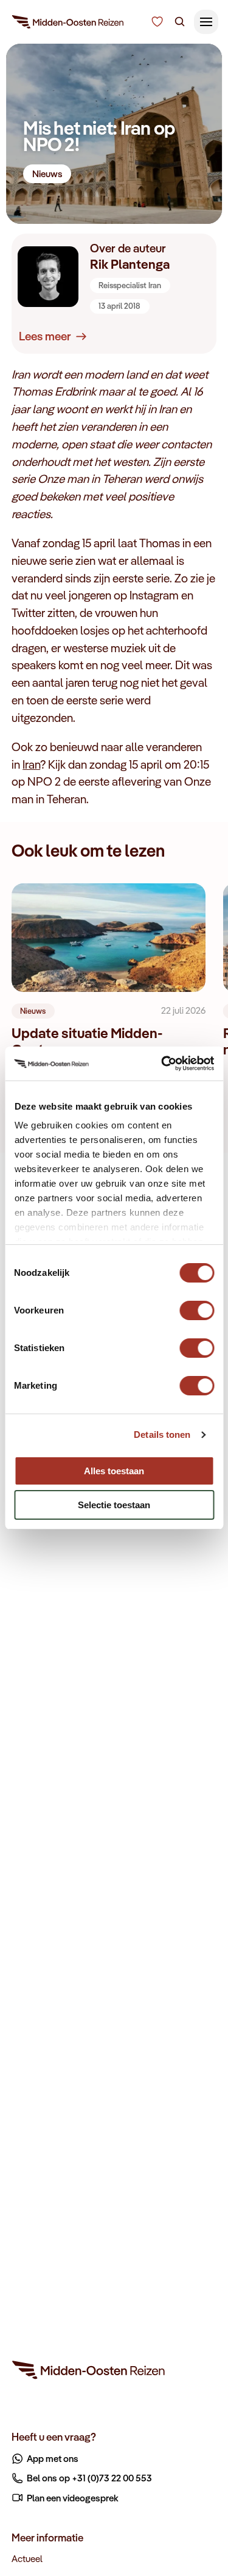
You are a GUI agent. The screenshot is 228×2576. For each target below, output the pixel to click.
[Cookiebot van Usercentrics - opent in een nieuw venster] (162, 1064)
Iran (31, 764)
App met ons (53, 2458)
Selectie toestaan (114, 1505)
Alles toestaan (114, 1471)
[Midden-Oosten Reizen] (68, 24)
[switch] (197, 1305)
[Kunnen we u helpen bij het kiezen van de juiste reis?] (157, 22)
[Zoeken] (180, 22)
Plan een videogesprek (73, 2498)
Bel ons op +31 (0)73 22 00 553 (89, 2478)
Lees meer (45, 336)
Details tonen (162, 1435)
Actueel (27, 2558)
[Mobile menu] (206, 22)
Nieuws (47, 174)
